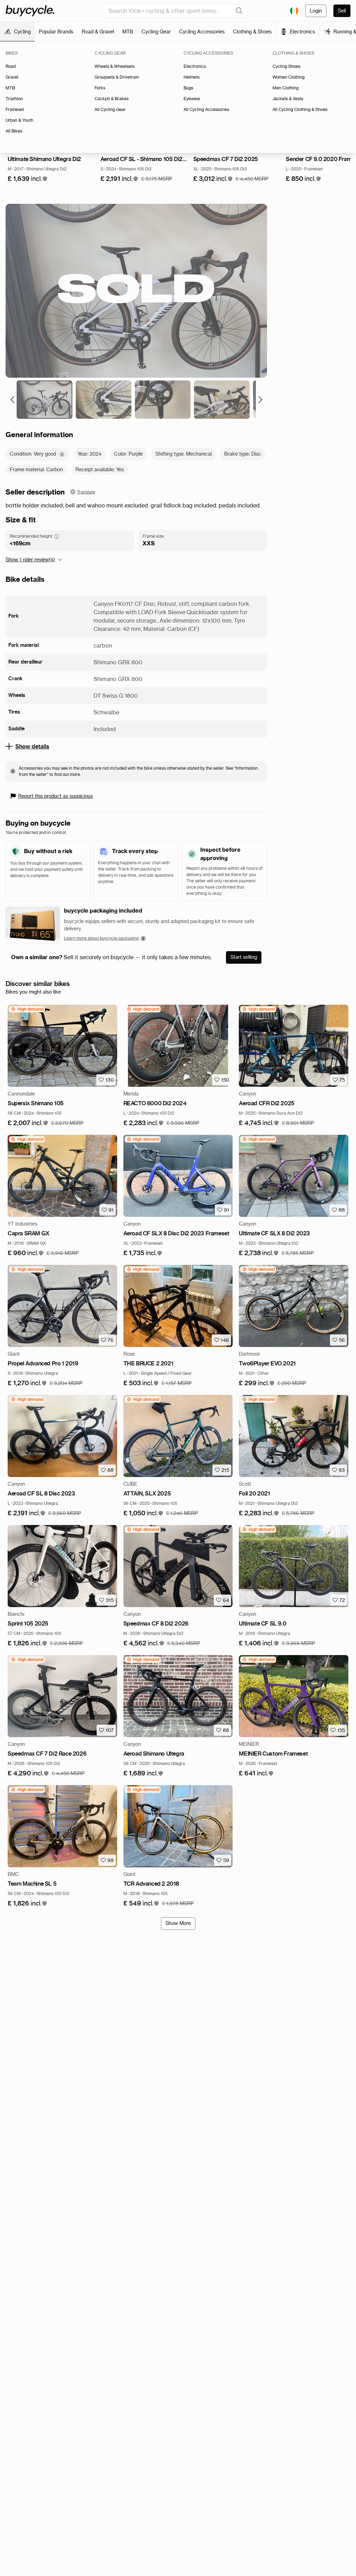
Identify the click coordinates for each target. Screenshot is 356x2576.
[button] (28, 179)
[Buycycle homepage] (30, 11)
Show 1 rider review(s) (30, 560)
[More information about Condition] (62, 454)
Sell (342, 11)
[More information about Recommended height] (57, 536)
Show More (178, 1923)
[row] (27, 1009)
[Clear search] (239, 11)
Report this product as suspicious (55, 796)
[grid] (27, 1009)
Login (316, 11)
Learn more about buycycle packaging (101, 938)
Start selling (244, 957)
